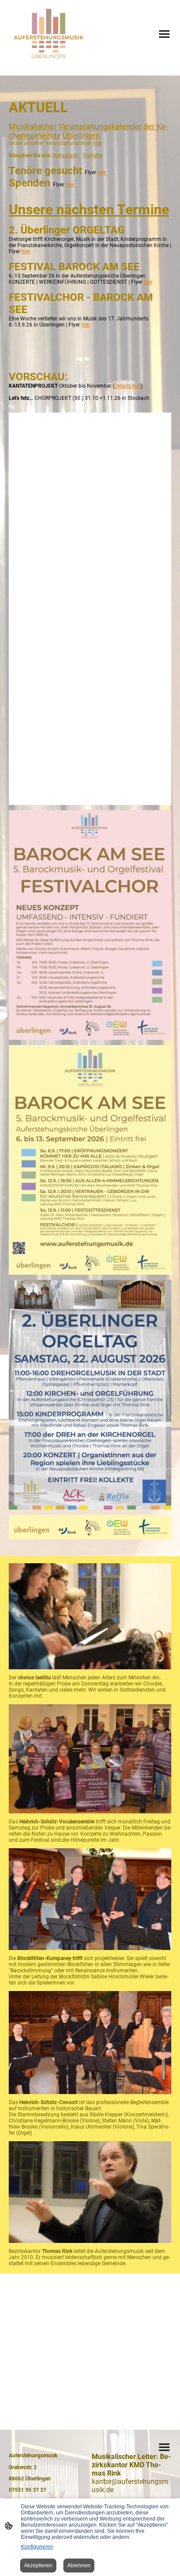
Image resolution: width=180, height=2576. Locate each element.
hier (102, 172)
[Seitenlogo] (48, 34)
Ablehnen (79, 2566)
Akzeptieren (38, 2566)
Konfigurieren (37, 2547)
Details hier (128, 386)
